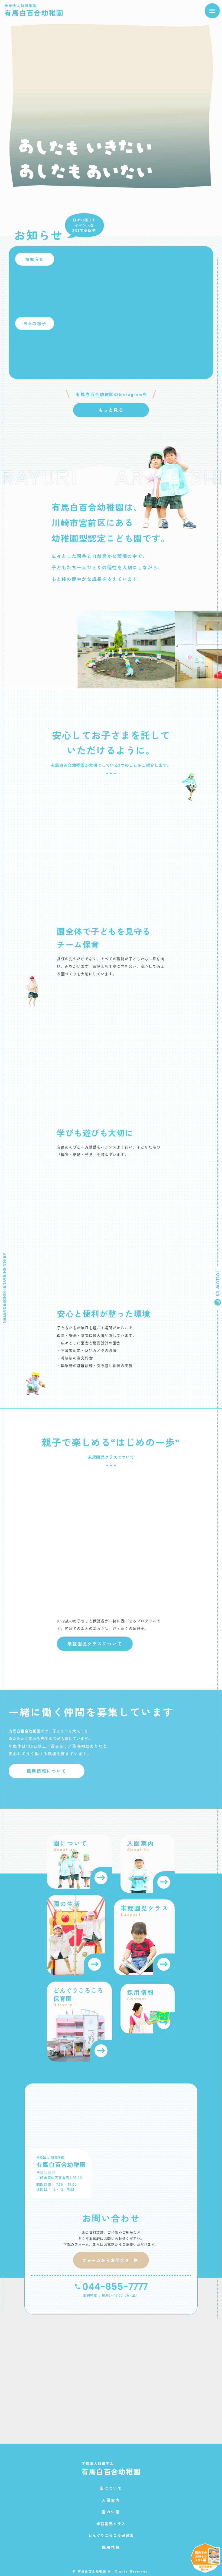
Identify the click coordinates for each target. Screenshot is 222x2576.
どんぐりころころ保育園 (111, 2535)
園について (111, 2488)
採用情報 (111, 2547)
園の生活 (111, 2512)
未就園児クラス (111, 2524)
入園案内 (111, 2500)
